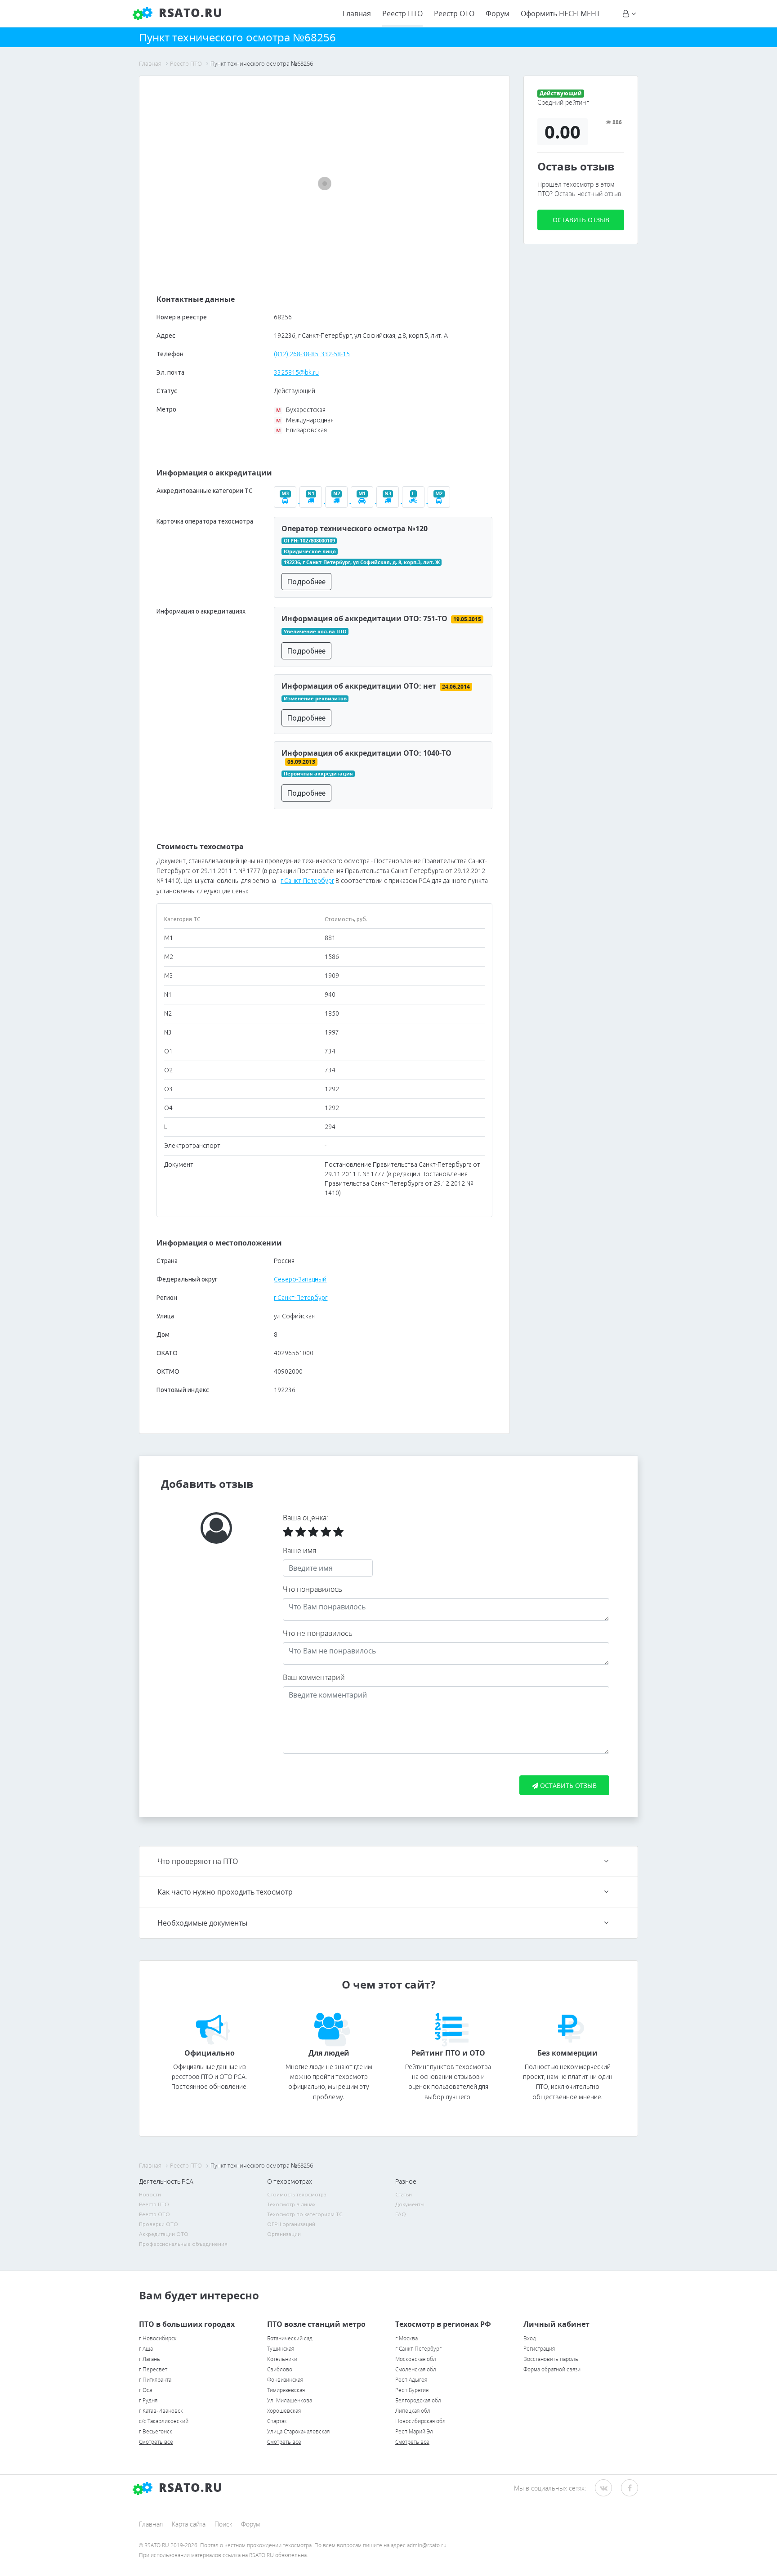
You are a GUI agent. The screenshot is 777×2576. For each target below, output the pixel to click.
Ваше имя (299, 1550)
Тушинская (281, 2349)
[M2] (440, 501)
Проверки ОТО (159, 2224)
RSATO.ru (189, 13)
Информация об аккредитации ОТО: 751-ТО (364, 618)
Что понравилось (313, 1589)
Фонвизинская (285, 2380)
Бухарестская (301, 410)
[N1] (312, 501)
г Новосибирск (158, 2338)
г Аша (146, 2349)
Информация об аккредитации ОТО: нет (359, 686)
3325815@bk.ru (296, 372)
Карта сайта (189, 2524)
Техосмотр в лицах (291, 2204)
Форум (498, 13)
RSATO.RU (189, 2487)
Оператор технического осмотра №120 (355, 529)
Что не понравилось (318, 1633)
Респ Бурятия (412, 2390)
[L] (415, 501)
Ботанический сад (290, 2338)
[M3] (287, 501)
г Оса (145, 2390)
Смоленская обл (416, 2369)
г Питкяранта (155, 2380)
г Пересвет (153, 2369)
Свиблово (280, 2369)
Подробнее (306, 582)
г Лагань (150, 2359)
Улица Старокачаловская (298, 2431)
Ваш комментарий (314, 1677)
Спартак (277, 2421)
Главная (357, 13)
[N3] (389, 501)
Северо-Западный (300, 1279)
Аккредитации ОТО (164, 2234)
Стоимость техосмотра (297, 2194)
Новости (150, 2194)
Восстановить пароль (551, 2359)
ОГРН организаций (291, 2224)
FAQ (401, 2214)
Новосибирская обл (420, 2421)
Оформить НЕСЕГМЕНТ (560, 13)
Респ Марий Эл (414, 2431)
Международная (305, 420)
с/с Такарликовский (164, 2421)
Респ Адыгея (411, 2380)
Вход (530, 2338)
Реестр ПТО (402, 13)
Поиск (223, 2524)
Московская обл (416, 2359)
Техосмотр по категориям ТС (305, 2214)
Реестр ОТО (454, 13)
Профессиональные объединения (183, 2244)
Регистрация (539, 2349)
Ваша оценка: (306, 1518)
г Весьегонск (156, 2431)
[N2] (338, 501)
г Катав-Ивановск (161, 2411)
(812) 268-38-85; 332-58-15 (312, 354)
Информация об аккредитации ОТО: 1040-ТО (366, 753)
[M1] (364, 501)
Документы (410, 2204)
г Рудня (148, 2400)
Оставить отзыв (581, 220)
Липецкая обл (413, 2411)
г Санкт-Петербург (307, 881)
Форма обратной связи (552, 2369)
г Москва (406, 2338)
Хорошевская (284, 2411)
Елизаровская (301, 430)
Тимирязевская (286, 2390)
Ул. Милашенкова (290, 2400)
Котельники (282, 2359)
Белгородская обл (418, 2400)
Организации (284, 2234)
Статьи (404, 2194)
